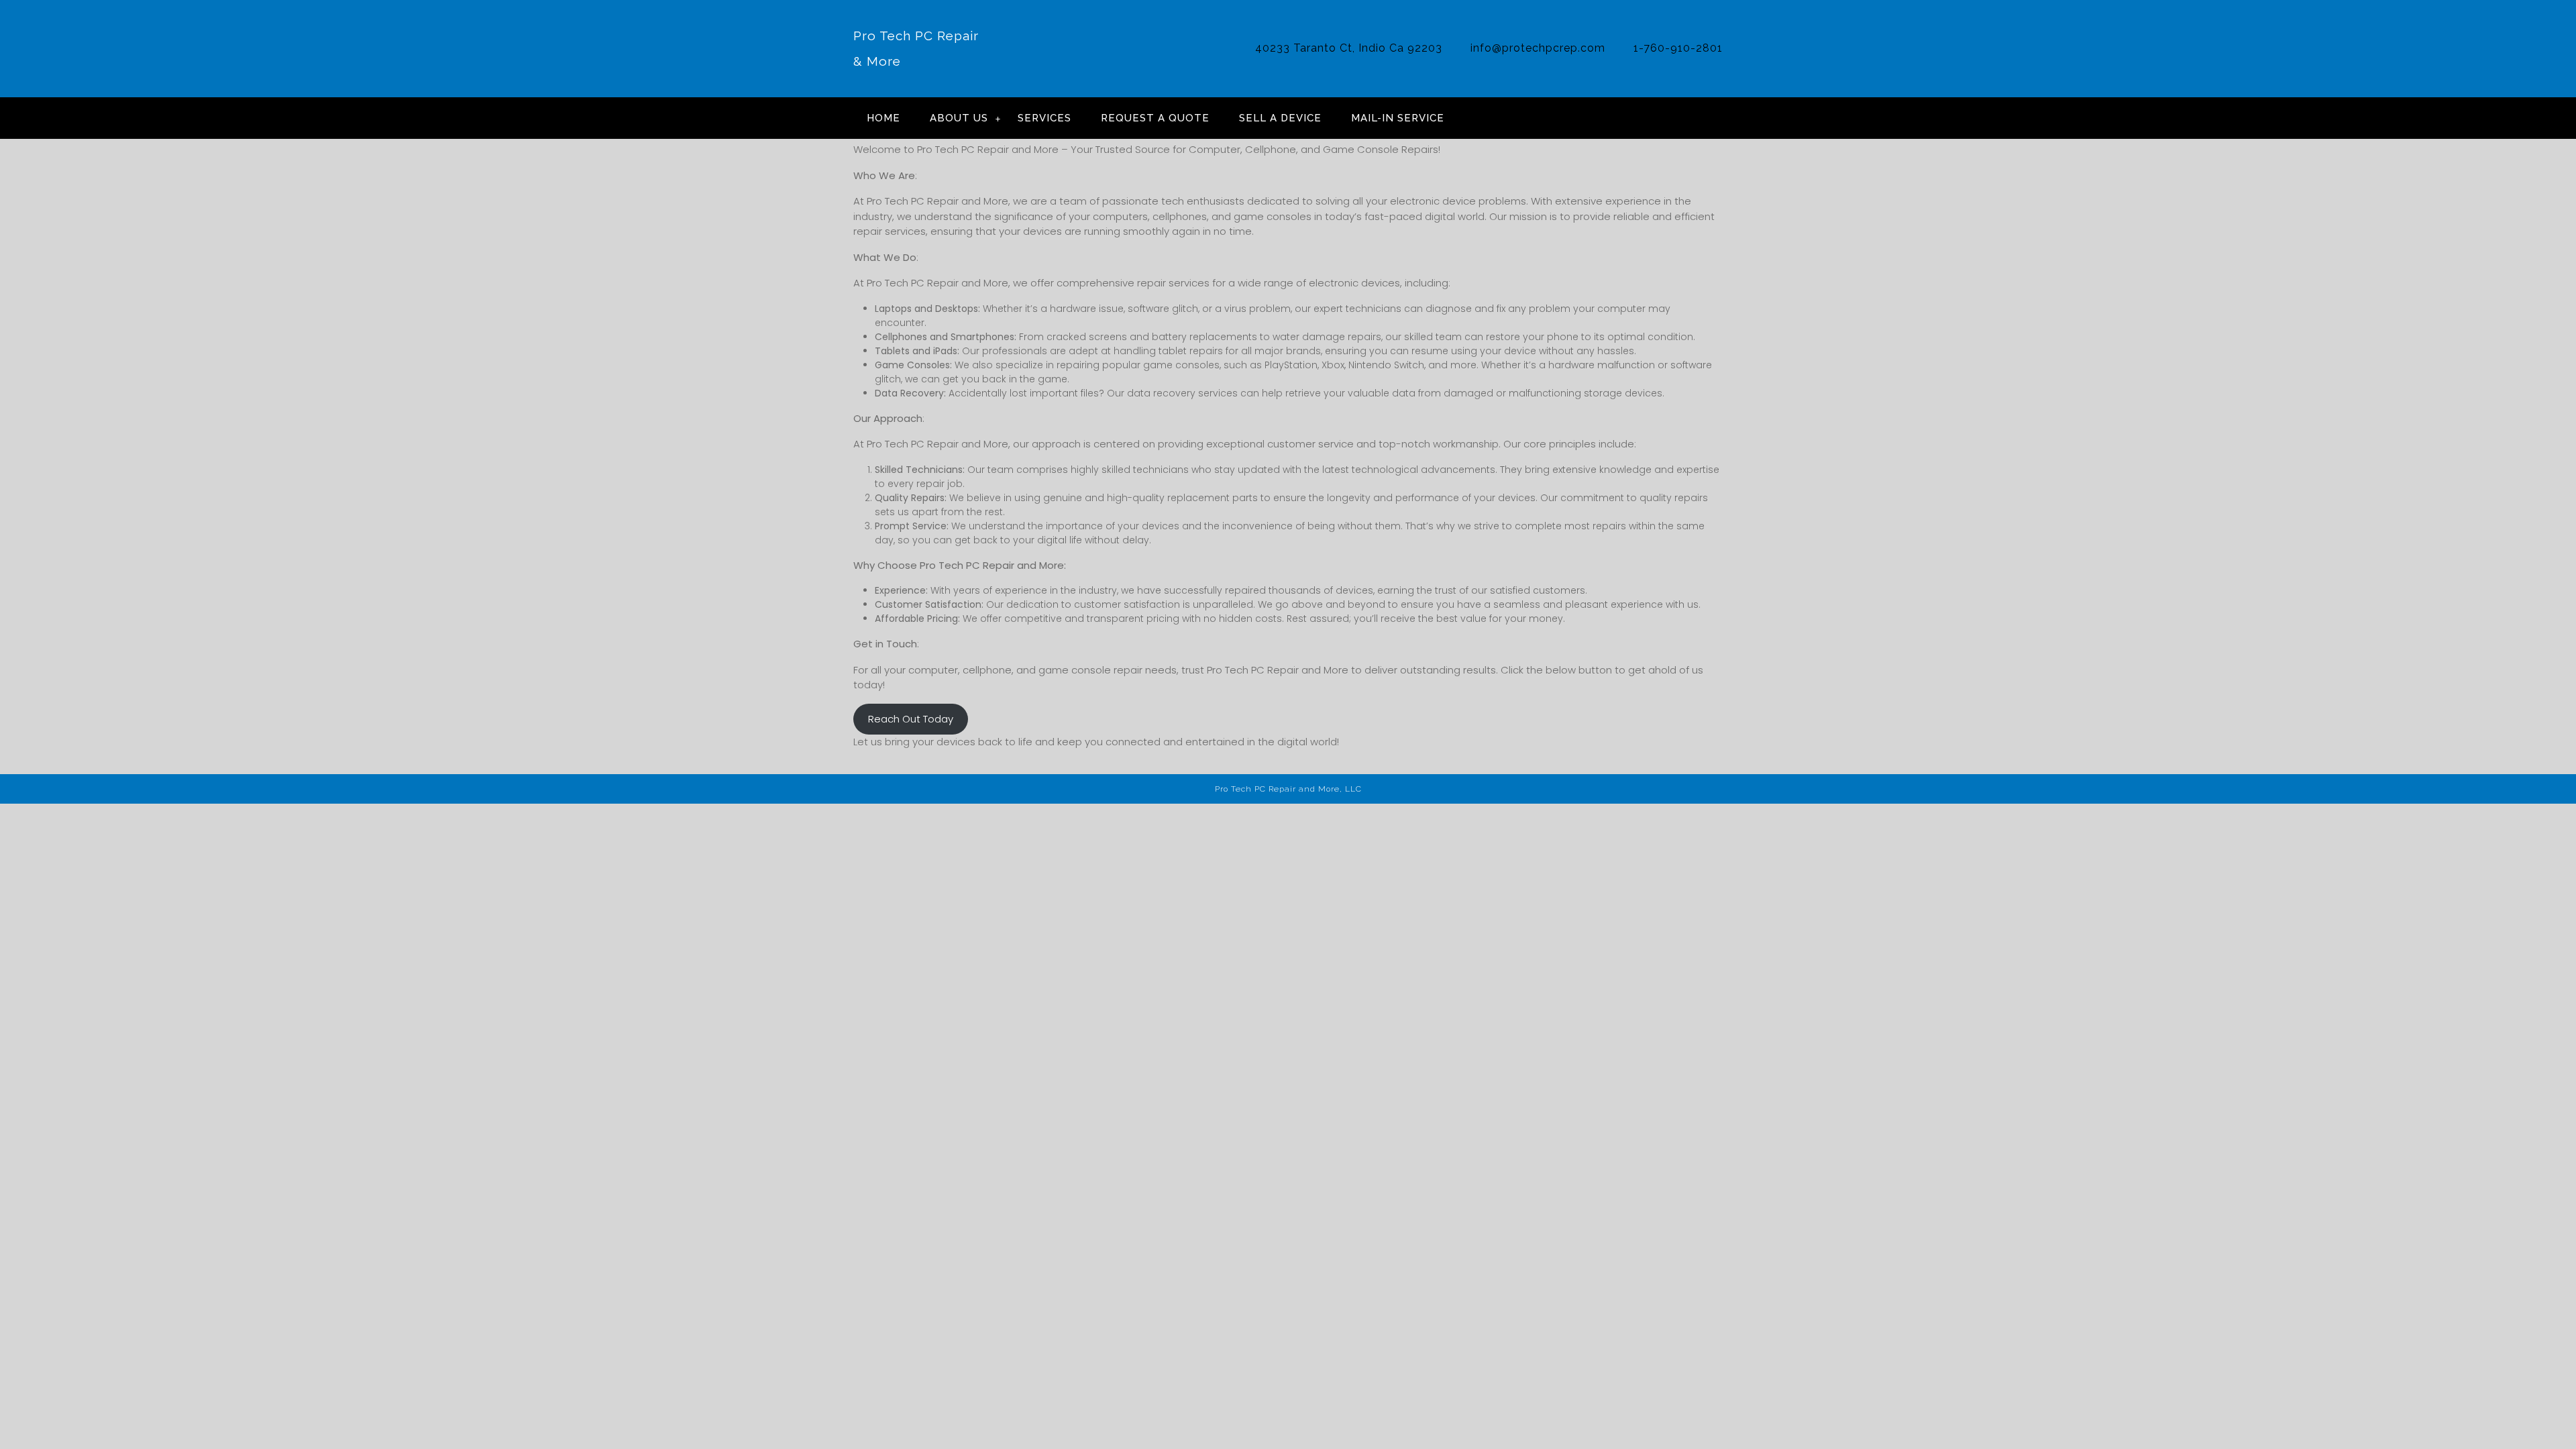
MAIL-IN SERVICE (1398, 118)
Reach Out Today (911, 719)
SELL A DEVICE (1280, 118)
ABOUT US (959, 118)
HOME (883, 118)
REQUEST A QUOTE (1155, 118)
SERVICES (1044, 118)
